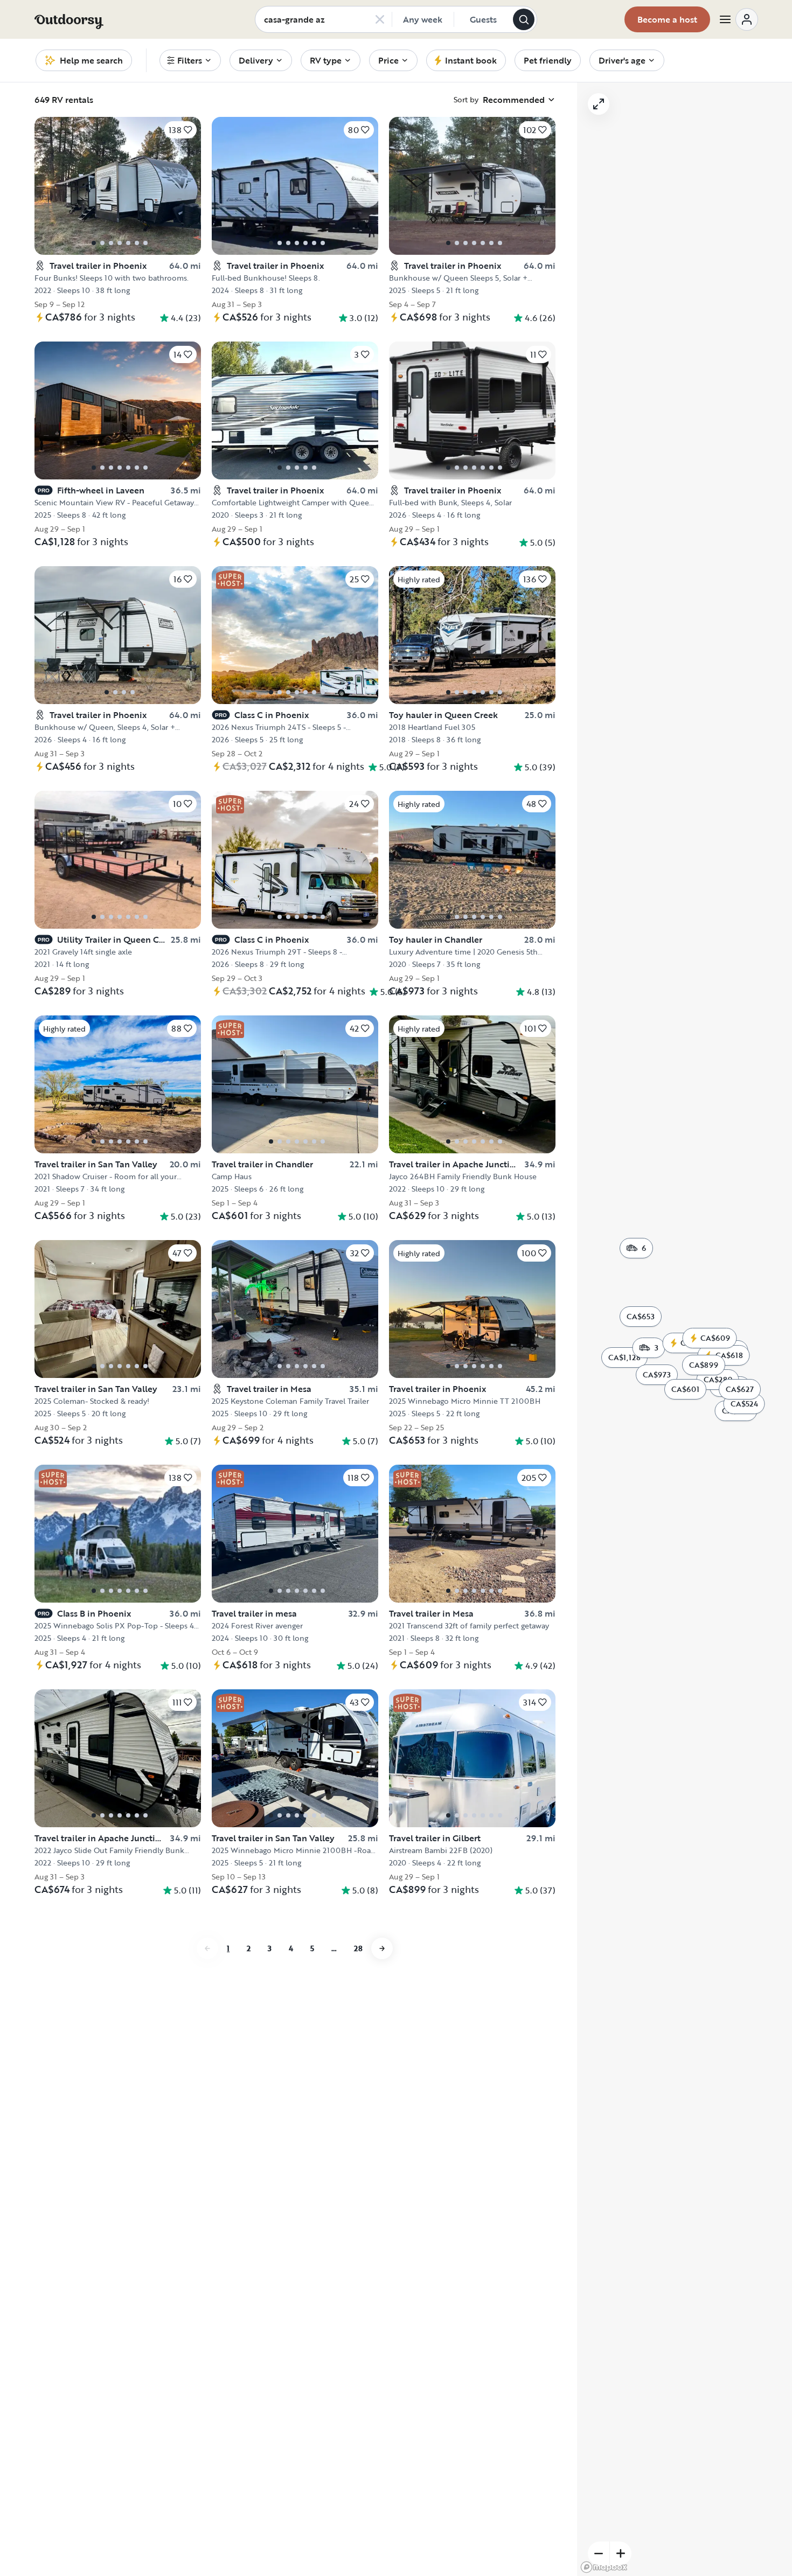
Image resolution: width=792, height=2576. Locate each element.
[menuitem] (190, 60)
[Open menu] (738, 19)
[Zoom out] (599, 2553)
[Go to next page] (382, 1948)
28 (358, 1948)
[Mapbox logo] (604, 2567)
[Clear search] (380, 19)
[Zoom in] (621, 2553)
